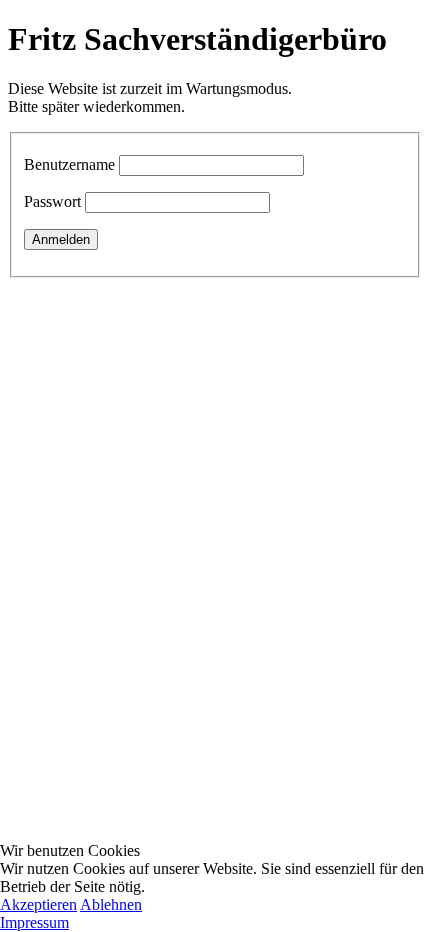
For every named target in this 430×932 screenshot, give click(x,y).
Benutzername (69, 164)
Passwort (52, 201)
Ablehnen (111, 904)
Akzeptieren (38, 904)
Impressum (34, 922)
